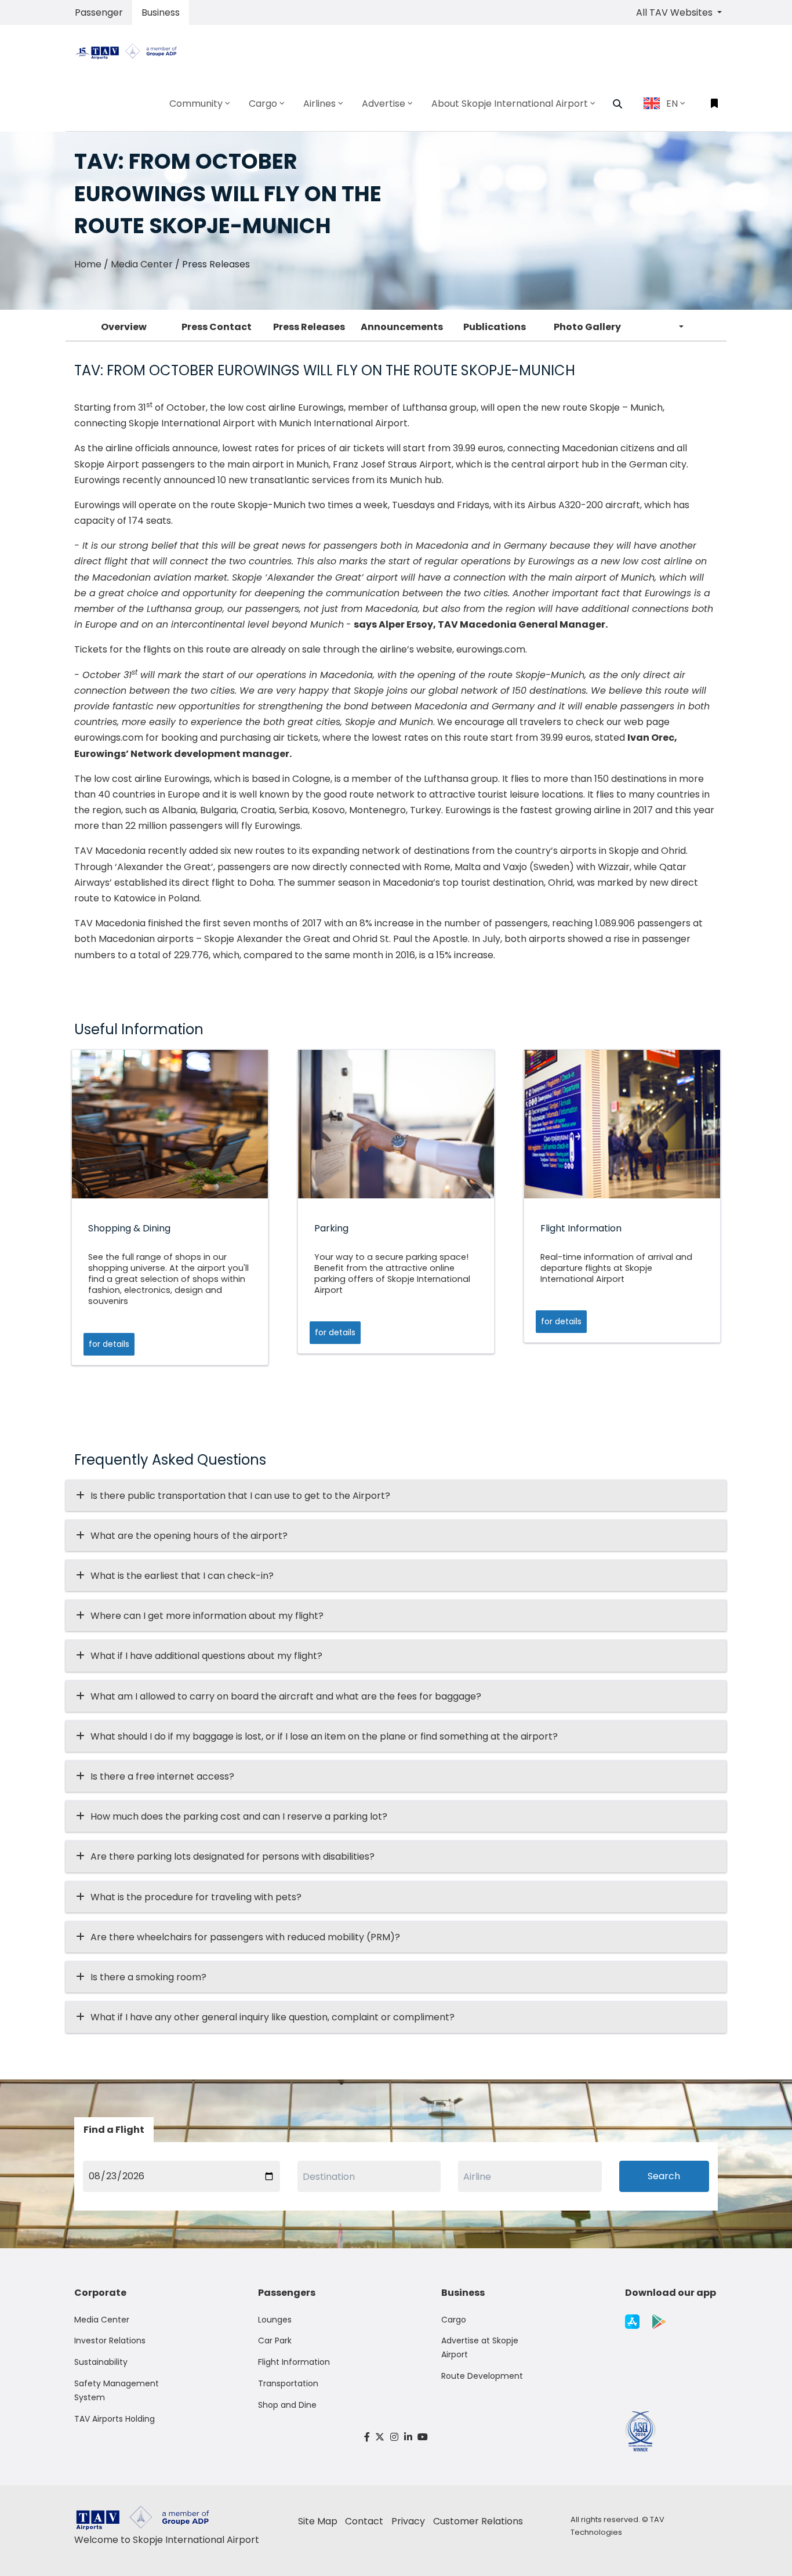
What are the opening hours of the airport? (189, 1536)
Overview (124, 327)
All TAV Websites (675, 12)
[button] (617, 104)
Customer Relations (478, 2521)
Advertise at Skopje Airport (480, 2347)
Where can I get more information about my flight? (207, 1616)
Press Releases (309, 327)
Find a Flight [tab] (114, 2130)
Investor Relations (110, 2340)
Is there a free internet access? (162, 1776)
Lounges (275, 2320)
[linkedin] (408, 2437)
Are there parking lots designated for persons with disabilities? (232, 1856)
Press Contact (217, 327)
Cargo (454, 2320)
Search (664, 2176)
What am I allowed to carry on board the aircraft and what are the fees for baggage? (286, 1696)
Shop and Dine (287, 2405)
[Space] (130, 50)
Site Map (318, 2521)
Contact (364, 2521)
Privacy (408, 2521)
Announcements (402, 327)
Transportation (288, 2383)
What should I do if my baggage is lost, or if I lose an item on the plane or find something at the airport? (324, 1736)
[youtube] (423, 2437)
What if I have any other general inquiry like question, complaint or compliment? (273, 2017)
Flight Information (294, 2362)
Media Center (142, 264)
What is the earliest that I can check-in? (182, 1576)
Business (161, 12)
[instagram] (394, 2437)
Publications (495, 327)
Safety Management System (117, 2390)
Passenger (99, 12)
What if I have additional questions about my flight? (206, 1656)
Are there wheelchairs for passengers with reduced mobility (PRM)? (249, 1937)
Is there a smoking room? (148, 1977)
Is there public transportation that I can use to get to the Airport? (240, 1496)
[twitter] (380, 2437)
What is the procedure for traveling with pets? (196, 1897)
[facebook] (367, 2437)
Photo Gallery (587, 327)
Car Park (275, 2340)
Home (88, 264)
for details (109, 1344)
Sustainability (101, 2362)
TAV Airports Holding (115, 2419)
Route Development (482, 2376)
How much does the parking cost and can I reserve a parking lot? (239, 1816)
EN (672, 104)
